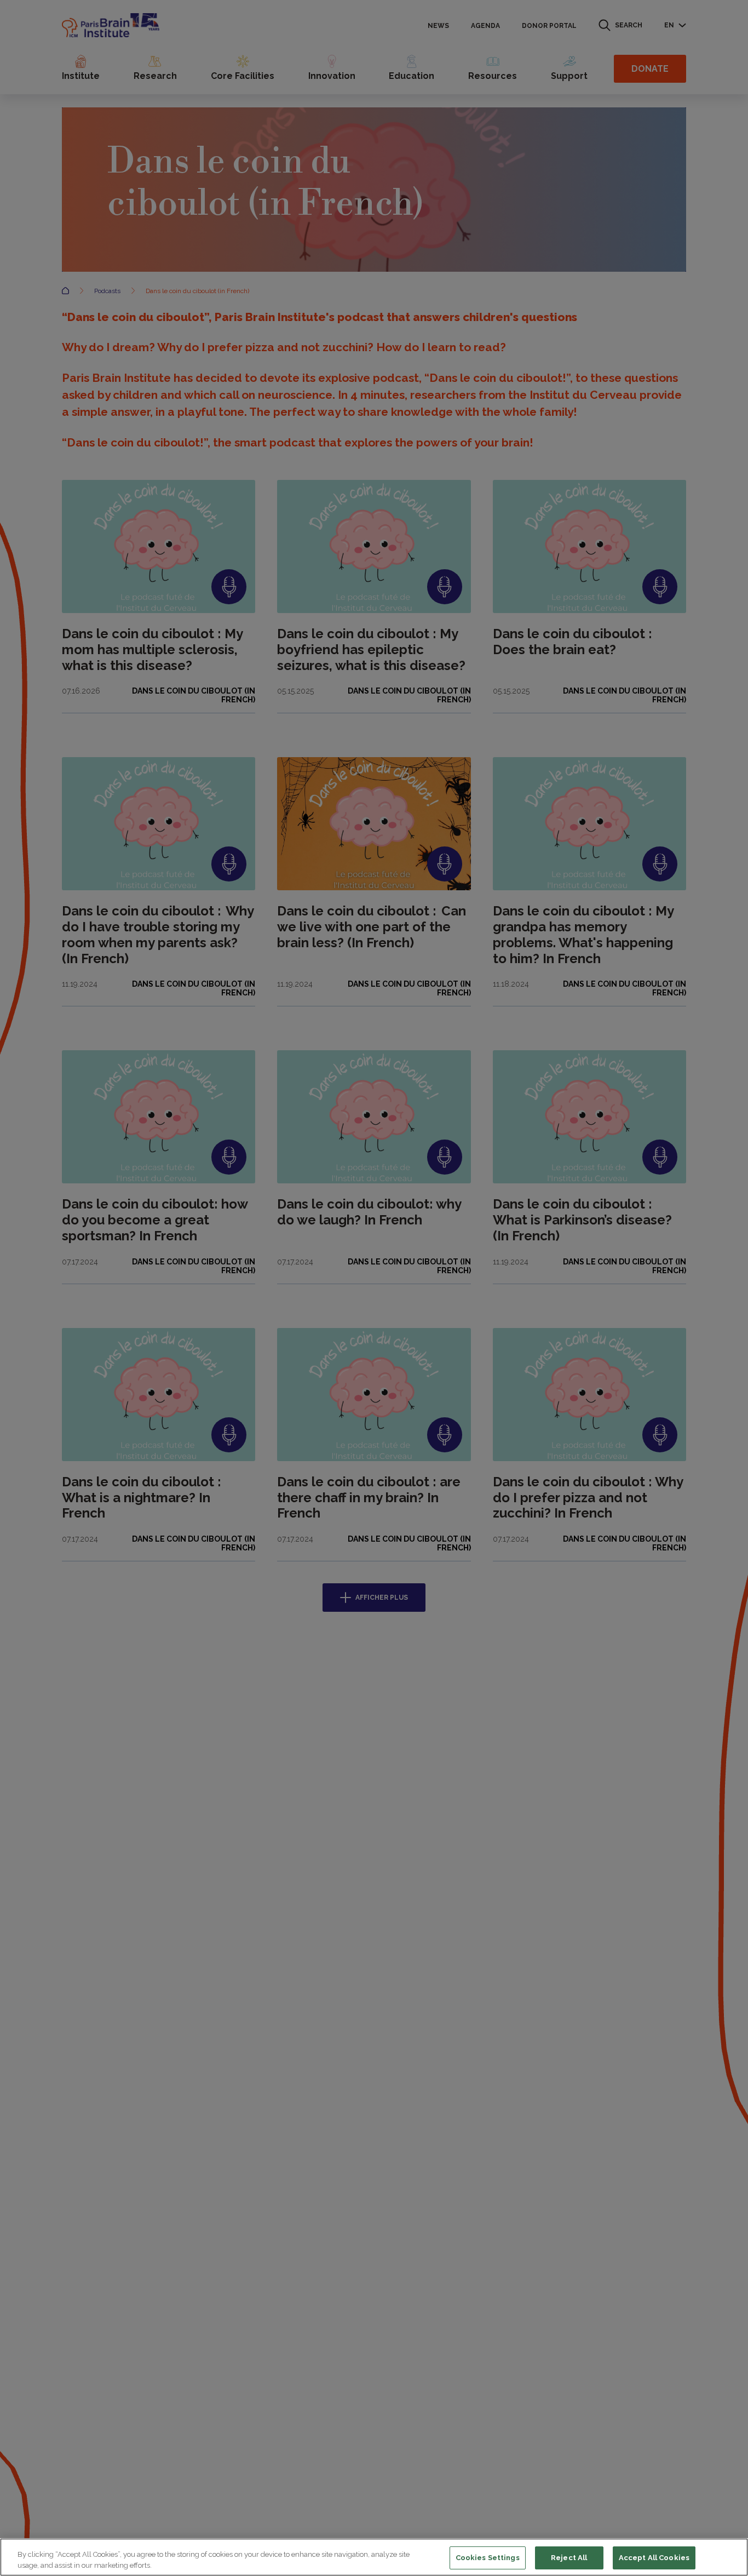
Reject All (569, 2558)
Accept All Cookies (654, 2558)
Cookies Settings (488, 2558)
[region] (374, 2557)
